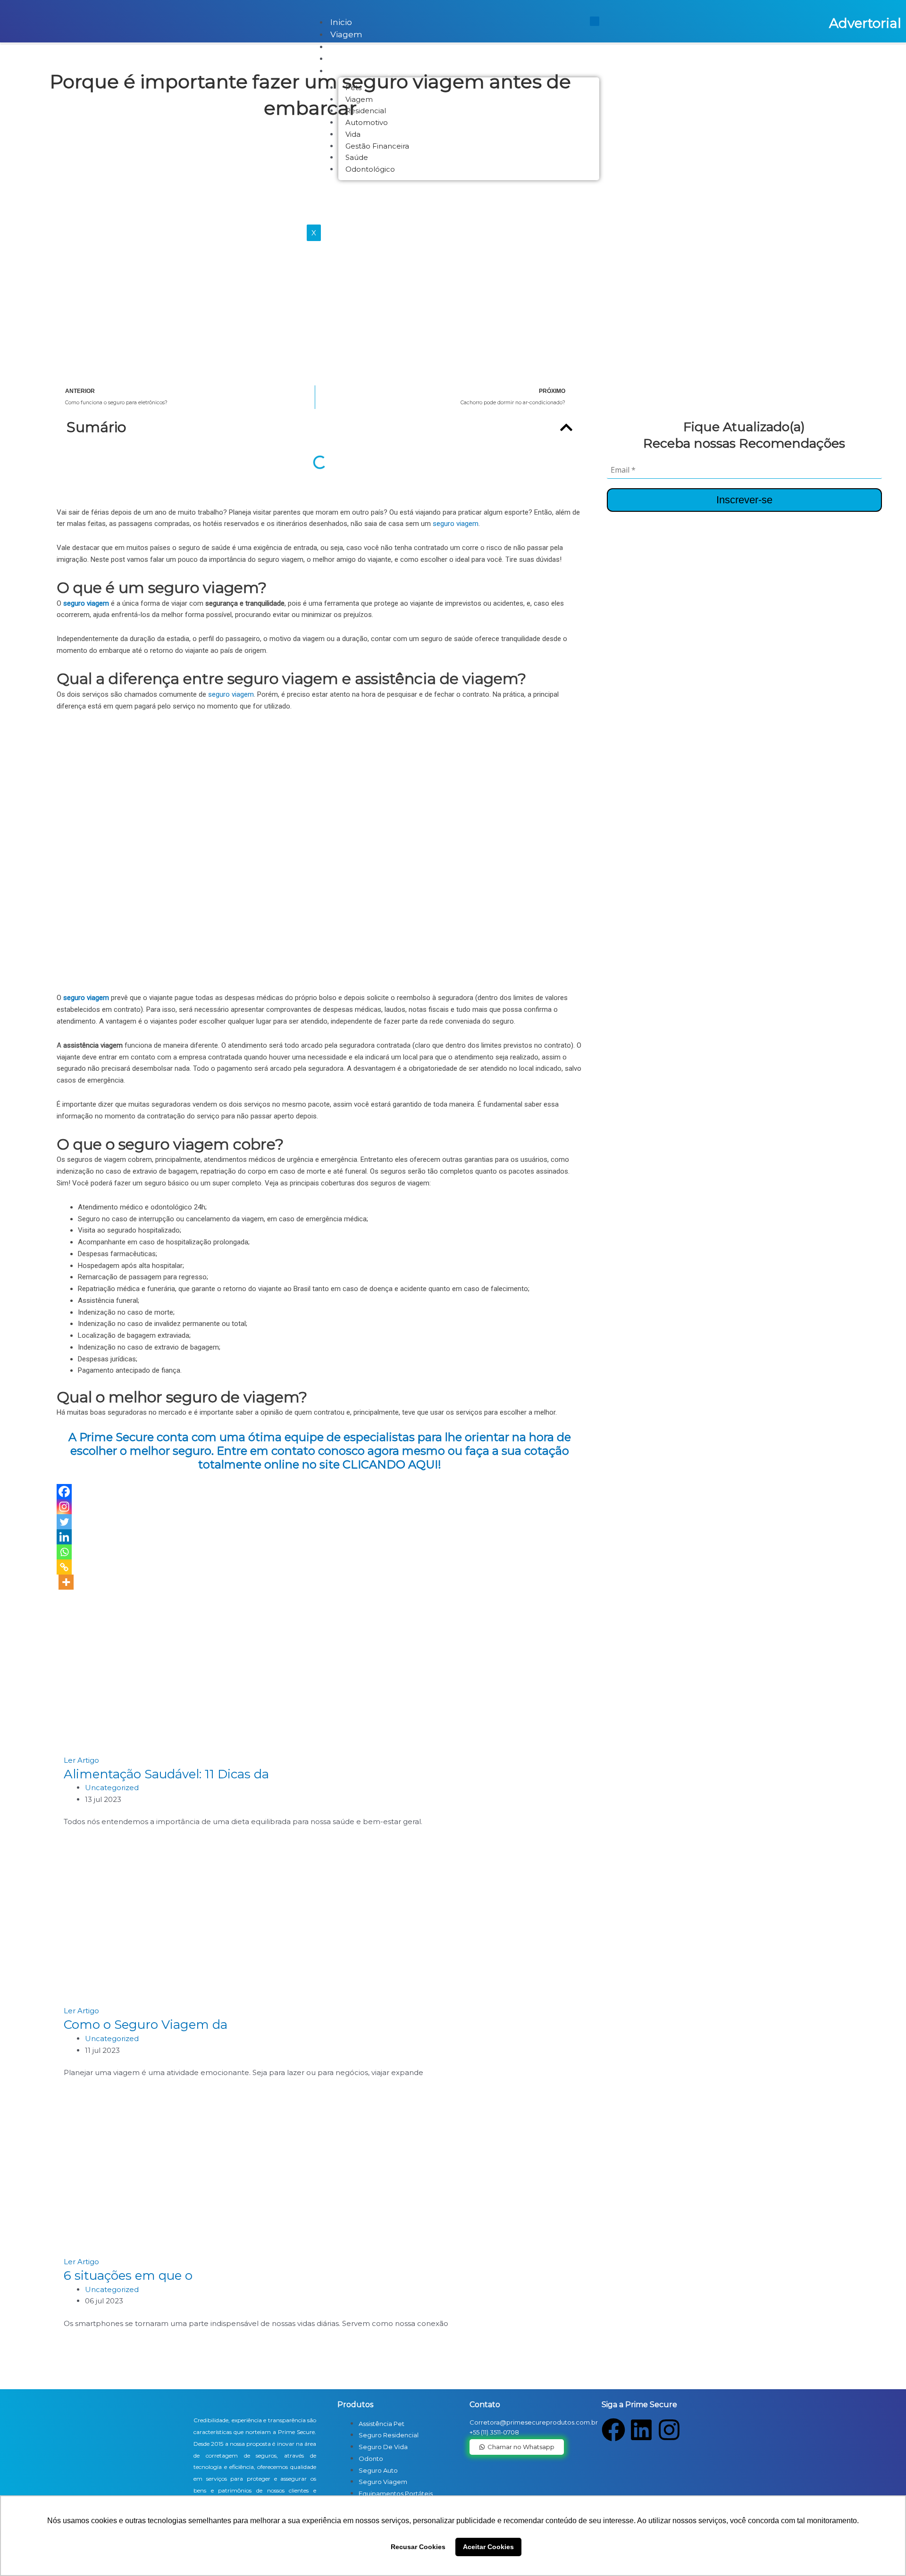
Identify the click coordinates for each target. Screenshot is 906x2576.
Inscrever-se (744, 500)
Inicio (341, 22)
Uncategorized (112, 1788)
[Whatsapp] (64, 1552)
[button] (566, 427)
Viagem (346, 34)
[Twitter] (64, 1522)
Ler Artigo (81, 1760)
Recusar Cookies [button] (418, 2547)
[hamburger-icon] (595, 21)
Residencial (354, 58)
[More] (66, 1582)
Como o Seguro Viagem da (146, 2025)
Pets (340, 47)
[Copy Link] (64, 1567)
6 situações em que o (128, 2276)
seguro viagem (456, 524)
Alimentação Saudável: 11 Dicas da (166, 1774)
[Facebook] (64, 1492)
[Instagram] (64, 1507)
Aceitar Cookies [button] (488, 2547)
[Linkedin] (64, 1537)
